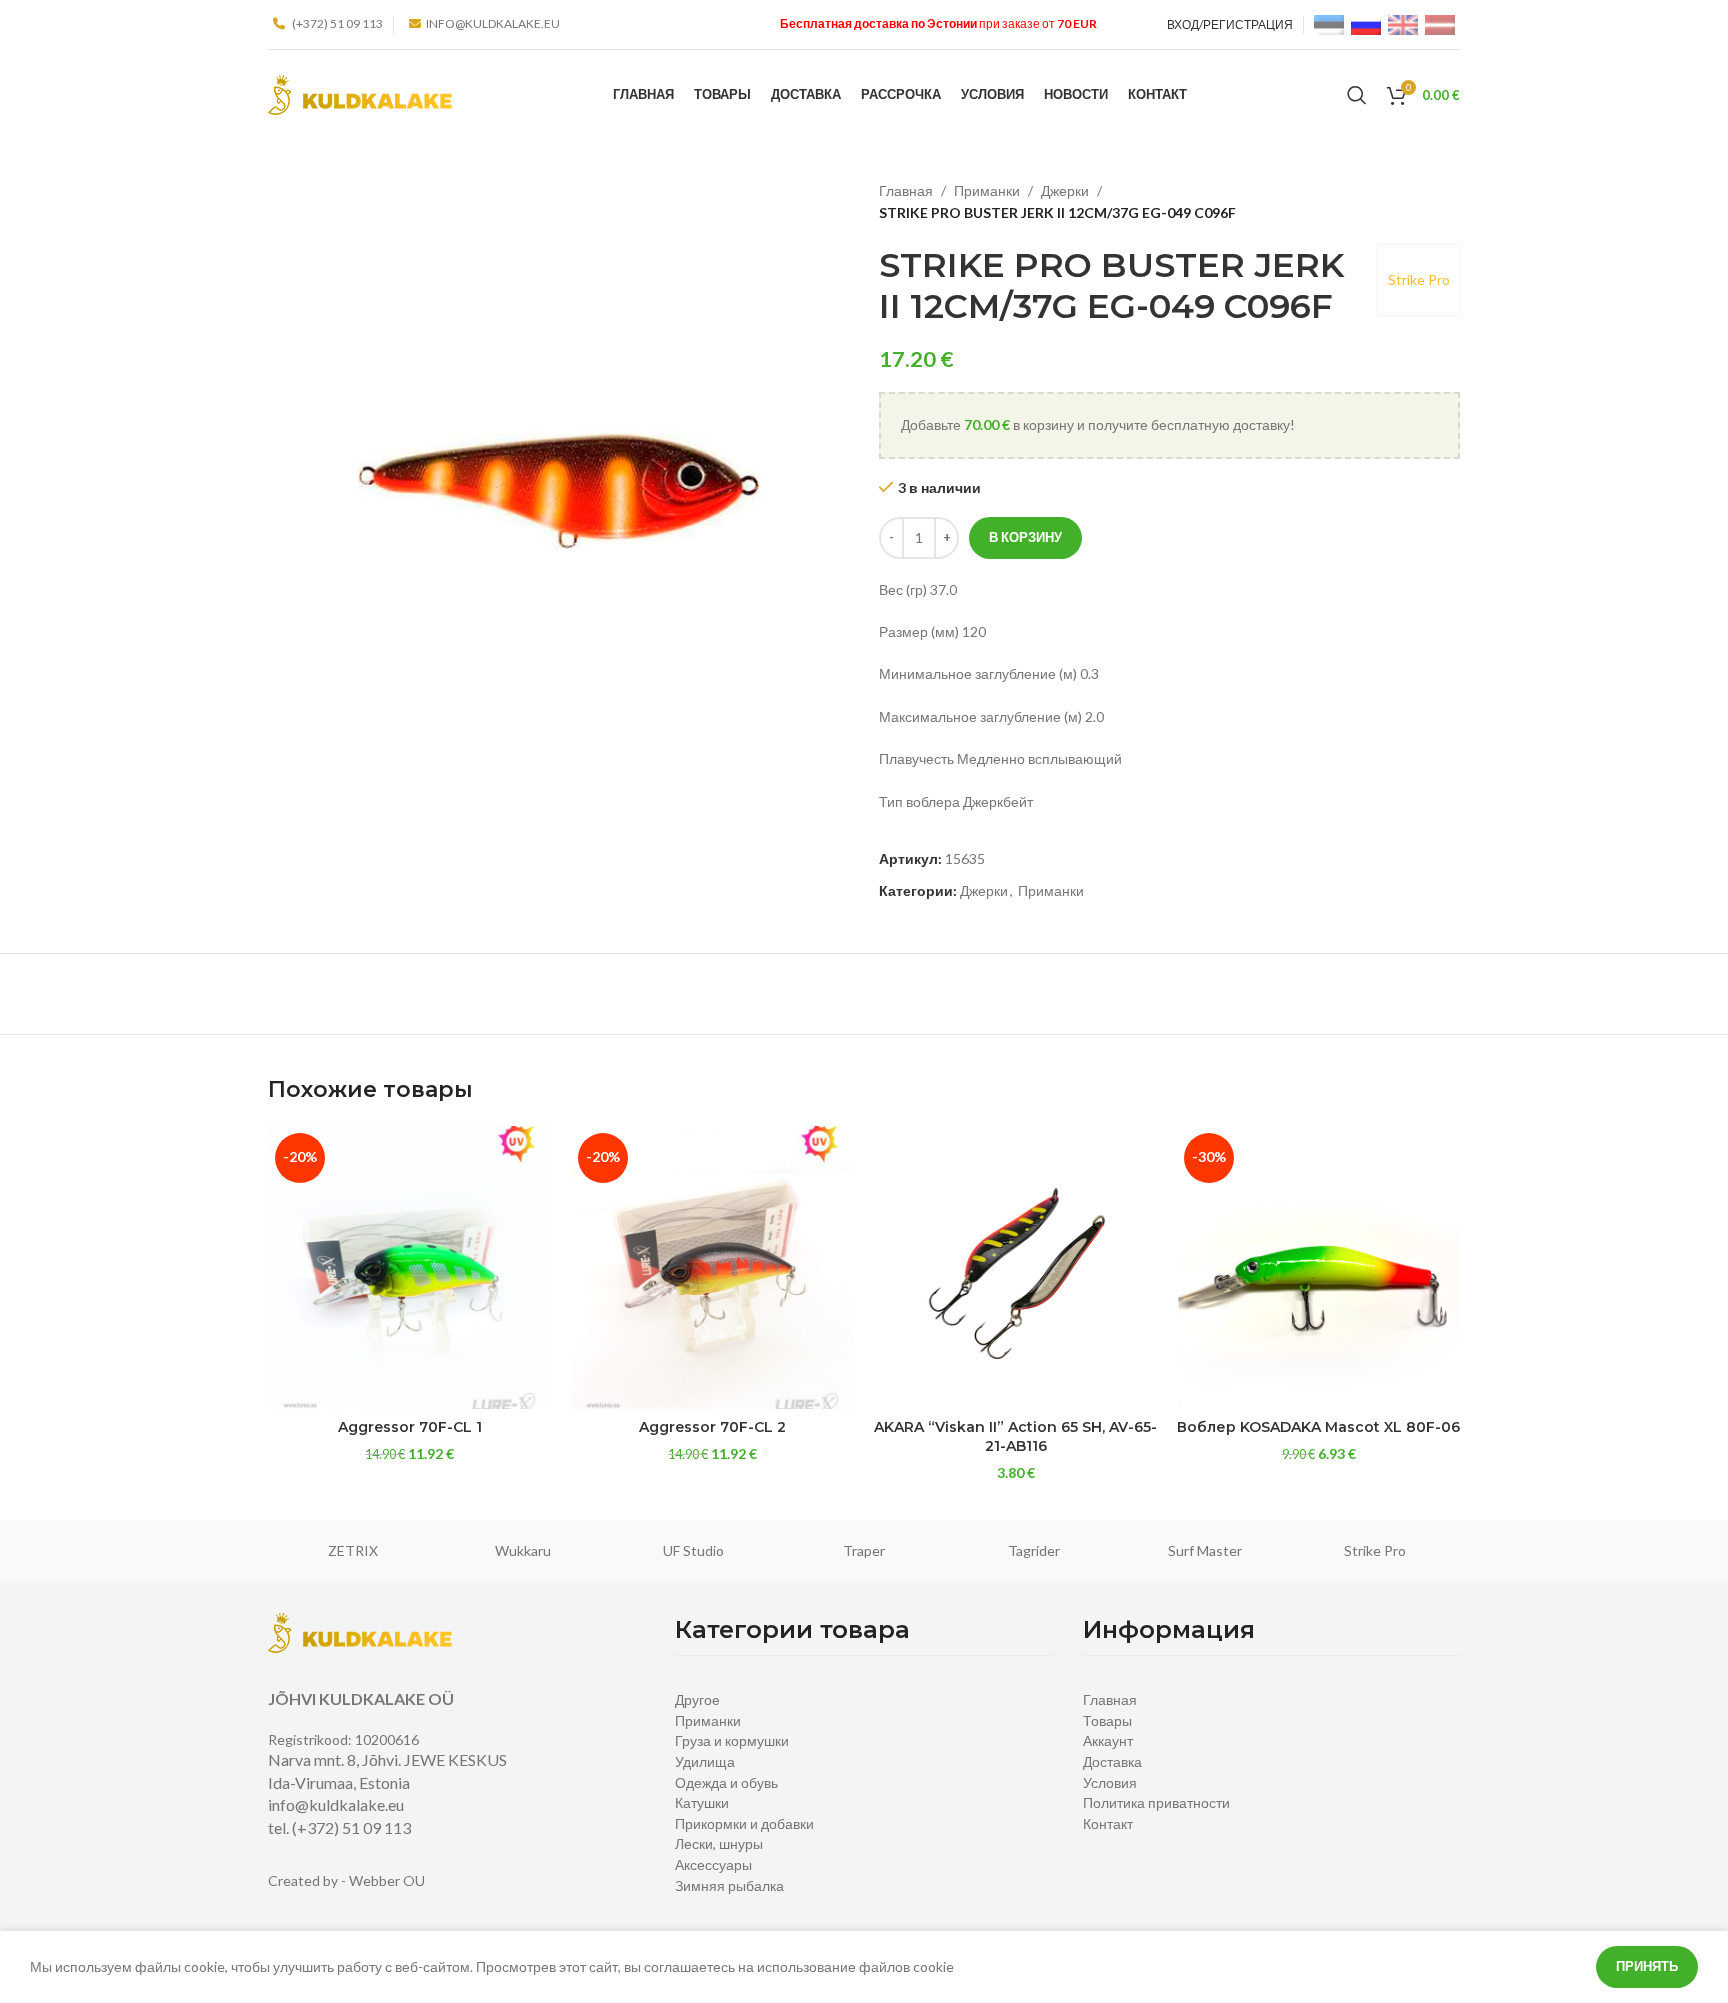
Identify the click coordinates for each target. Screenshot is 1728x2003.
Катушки (702, 1802)
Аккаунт (1108, 1740)
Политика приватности (1156, 1802)
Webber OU (387, 1880)
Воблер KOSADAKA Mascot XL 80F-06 (1318, 1427)
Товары (1107, 1720)
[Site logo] (360, 93)
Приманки (987, 190)
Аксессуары (713, 1864)
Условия (1110, 1782)
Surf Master (1205, 1550)
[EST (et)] (1329, 23)
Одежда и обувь (726, 1782)
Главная (906, 190)
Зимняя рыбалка (729, 1885)
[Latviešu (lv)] (1440, 23)
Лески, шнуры (719, 1843)
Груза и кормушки (732, 1740)
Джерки (1065, 190)
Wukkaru (523, 1550)
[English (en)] (1403, 23)
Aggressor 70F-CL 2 (712, 1427)
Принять (1647, 1966)
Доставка (1112, 1761)
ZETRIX (353, 1550)
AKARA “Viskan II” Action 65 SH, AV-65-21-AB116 (1015, 1437)
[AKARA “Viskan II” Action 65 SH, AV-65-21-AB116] (1015, 1267)
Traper (864, 1550)
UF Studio (693, 1550)
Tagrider (1034, 1550)
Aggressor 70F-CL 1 (410, 1427)
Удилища (705, 1761)
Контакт (1108, 1823)
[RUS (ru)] (1366, 23)
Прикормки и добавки (744, 1823)
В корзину (1025, 537)
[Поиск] (1357, 95)
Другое (697, 1699)
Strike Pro (1419, 279)
